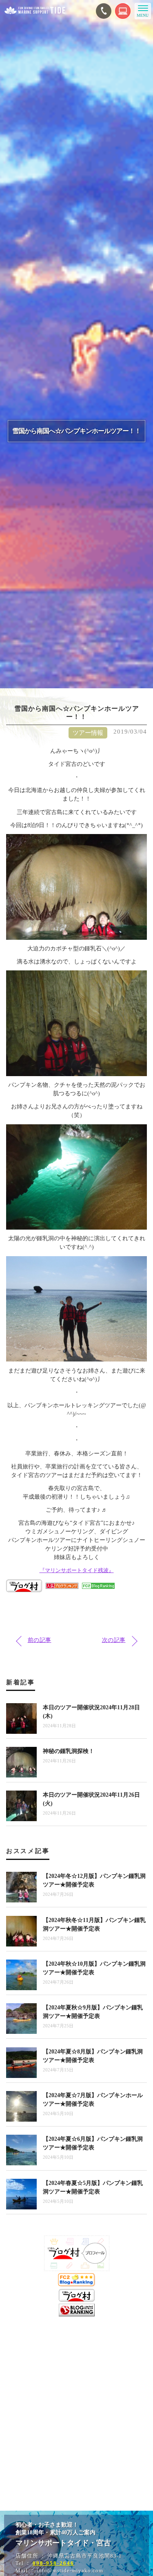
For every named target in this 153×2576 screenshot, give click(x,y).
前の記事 (40, 1640)
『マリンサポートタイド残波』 (77, 1570)
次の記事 (114, 1640)
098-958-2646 (53, 2563)
